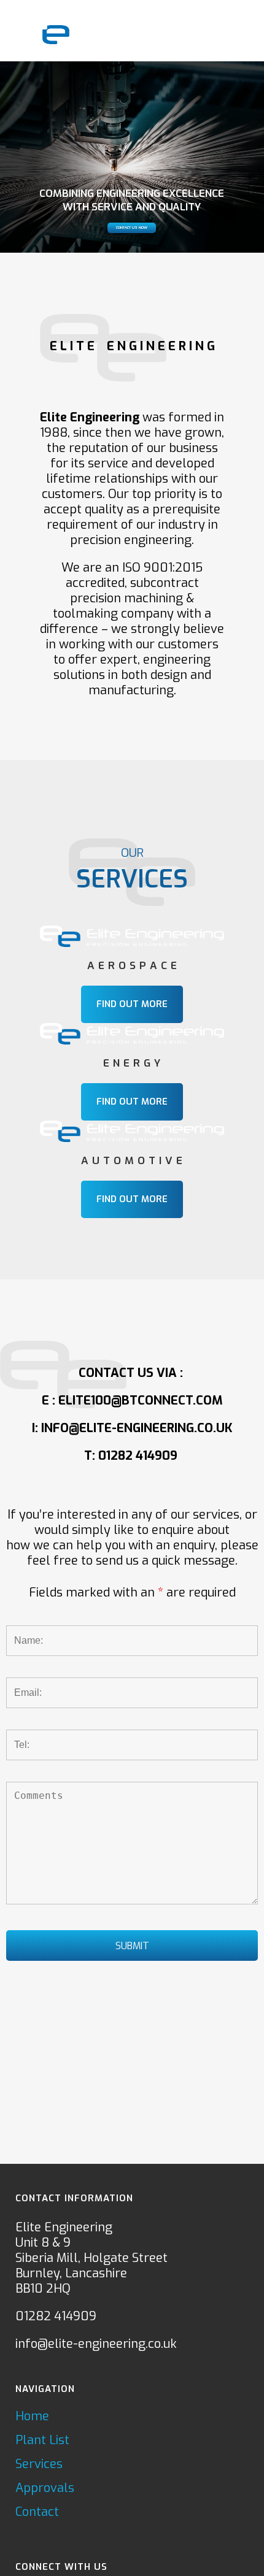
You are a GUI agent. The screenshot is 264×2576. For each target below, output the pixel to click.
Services (39, 2464)
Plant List (42, 2440)
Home (32, 2417)
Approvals (45, 2488)
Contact (37, 2512)
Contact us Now (132, 228)
